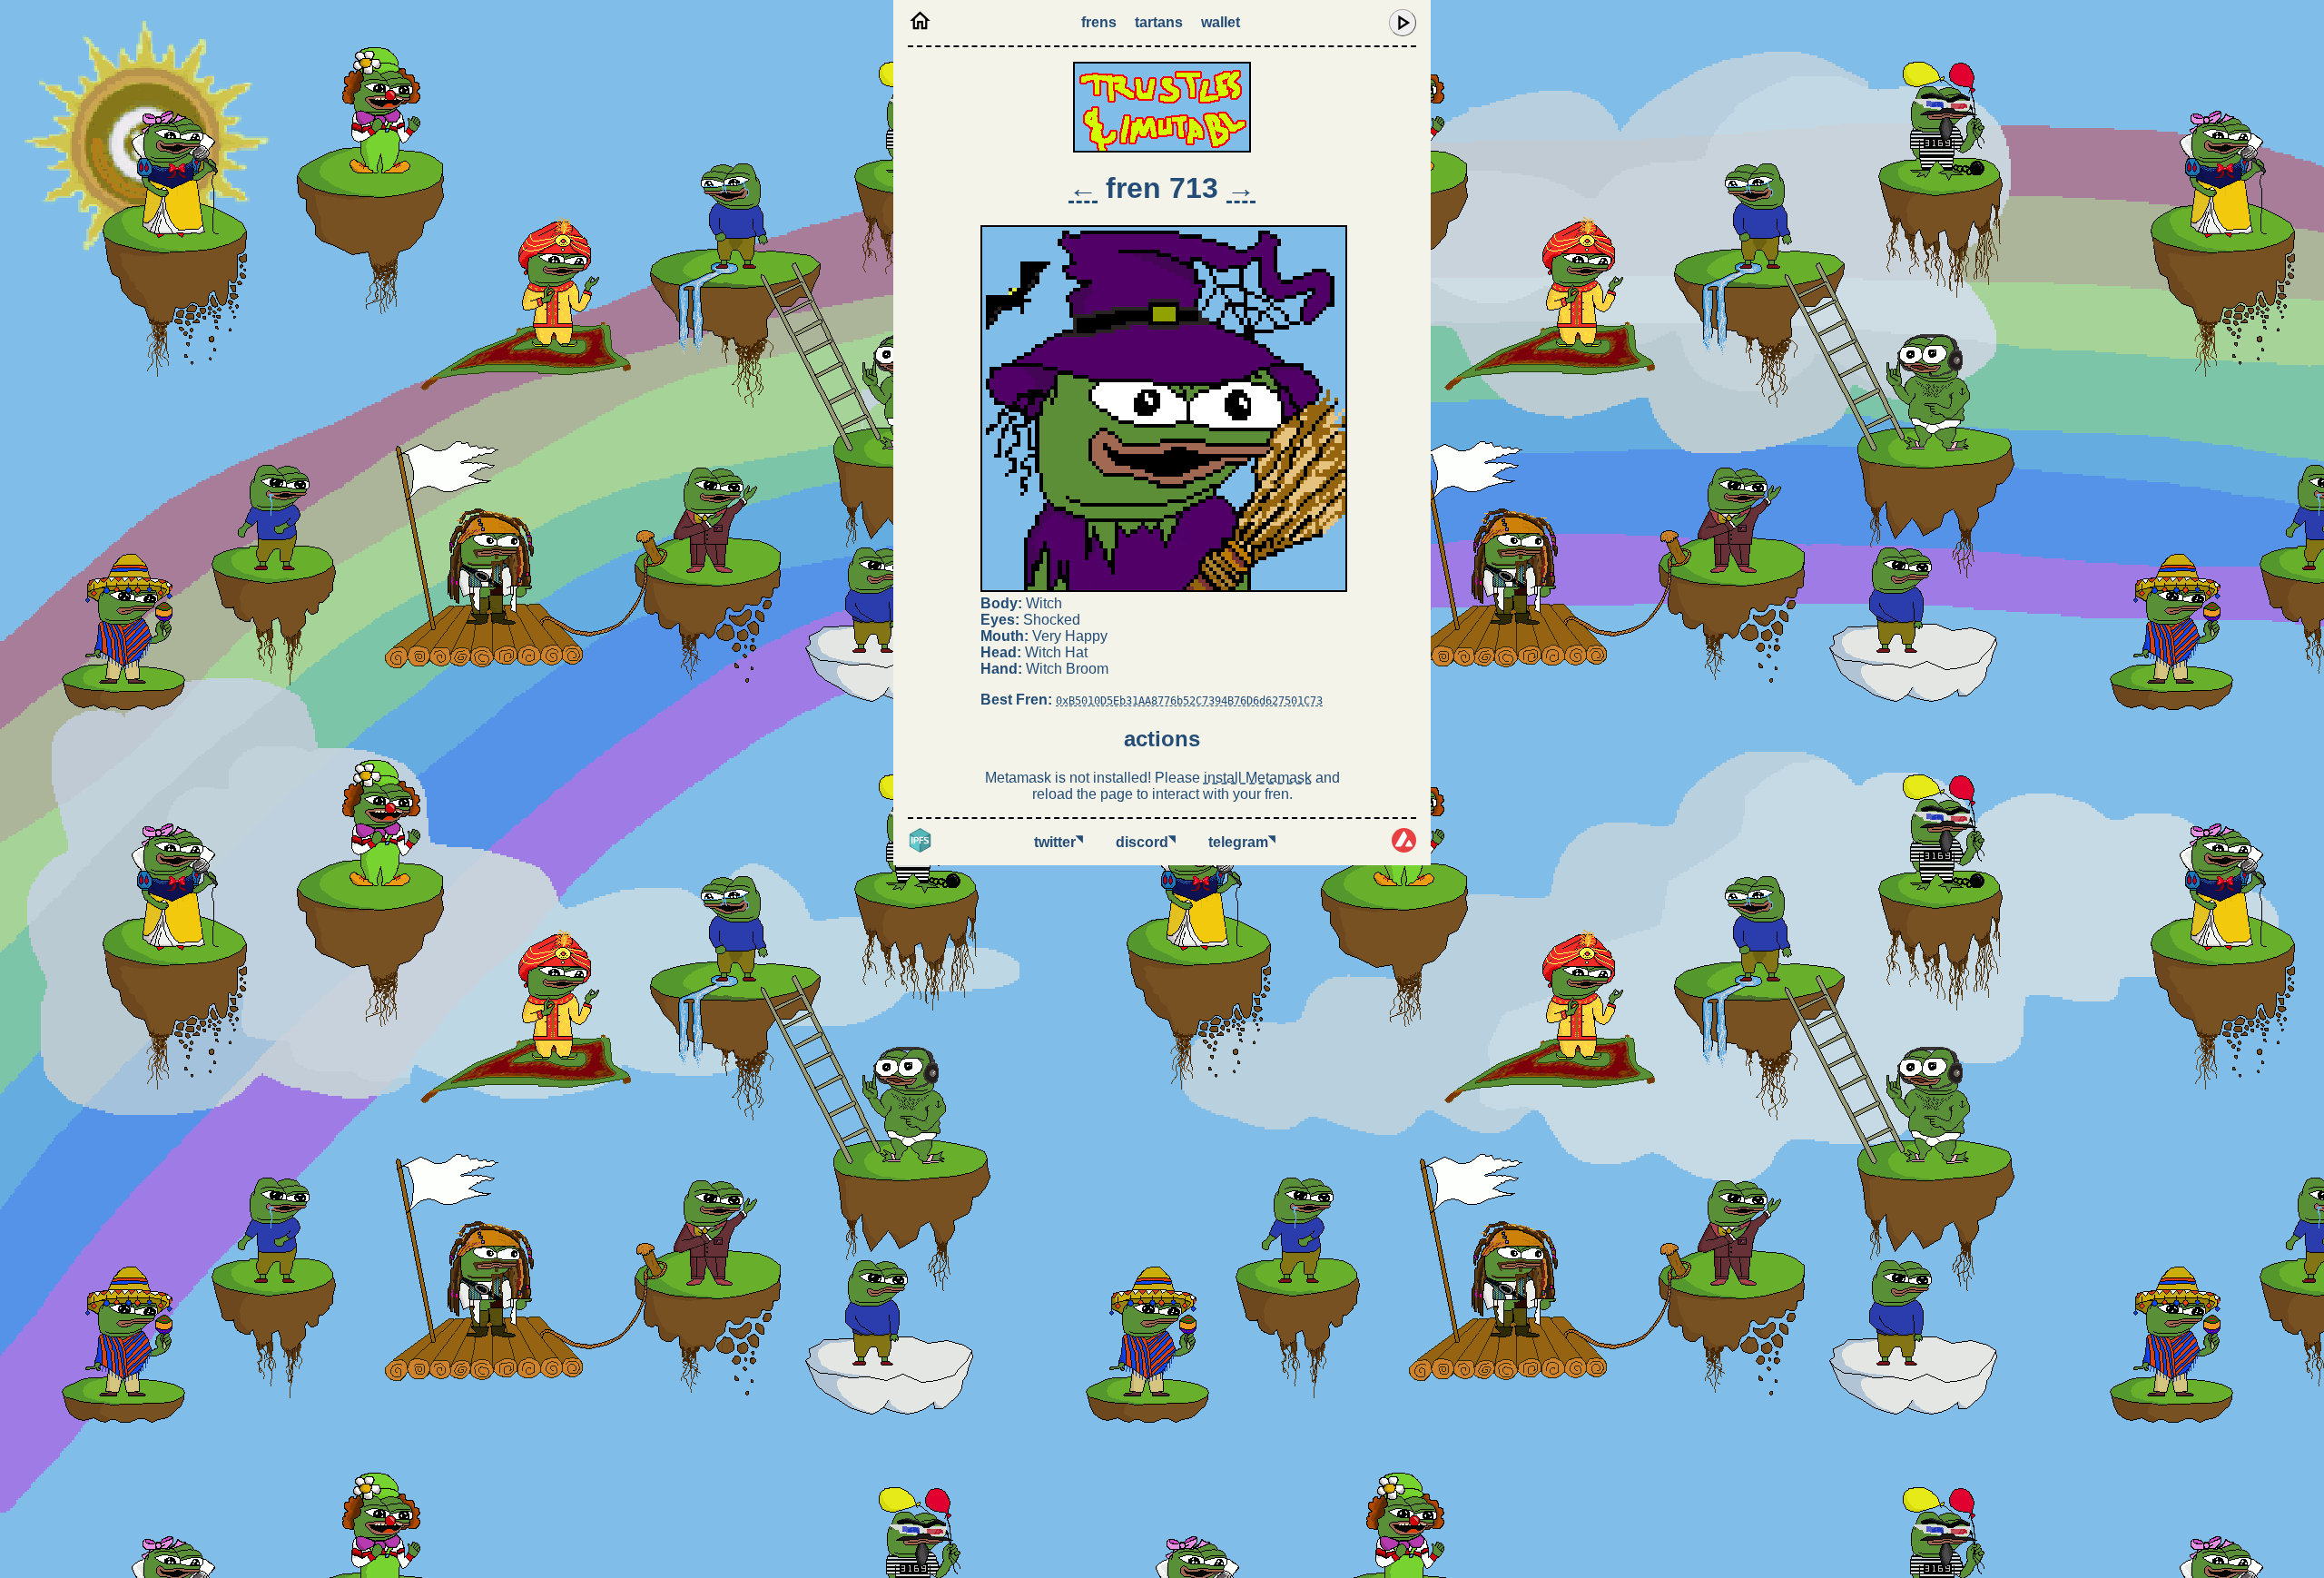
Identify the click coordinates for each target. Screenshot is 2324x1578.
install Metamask (1258, 778)
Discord (1146, 842)
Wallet (1221, 22)
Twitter (1059, 842)
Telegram (1242, 842)
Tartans (1159, 22)
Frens (1099, 22)
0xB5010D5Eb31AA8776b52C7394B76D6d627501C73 (1189, 701)
